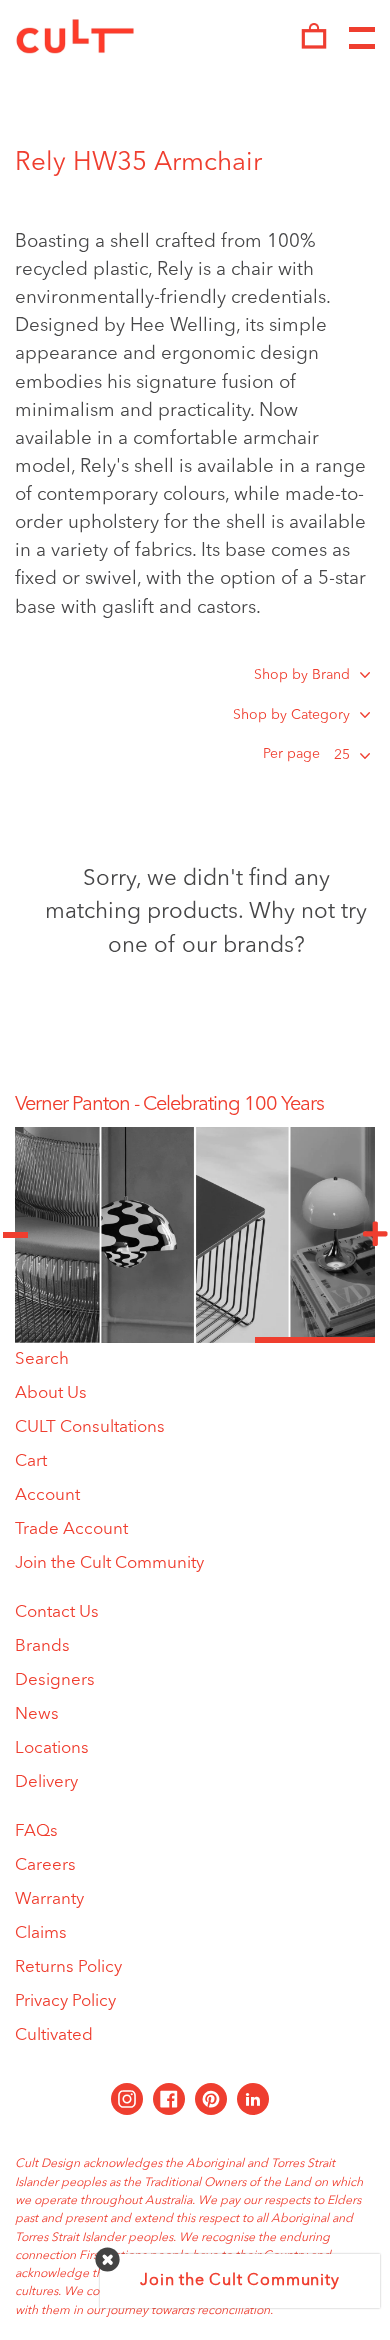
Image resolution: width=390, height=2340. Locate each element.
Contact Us (57, 1612)
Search (42, 1359)
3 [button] (315, 1340)
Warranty (49, 1899)
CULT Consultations (90, 1427)
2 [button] (195, 1340)
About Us (51, 1393)
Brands (42, 1646)
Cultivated (54, 2035)
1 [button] (75, 1340)
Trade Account (71, 1529)
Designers (55, 1680)
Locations (52, 1748)
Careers (45, 1865)
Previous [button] (15, 1235)
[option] (195, 1105)
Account (47, 1495)
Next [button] (375, 1235)
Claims (41, 1933)
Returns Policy (68, 1967)
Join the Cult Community (109, 1563)
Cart (31, 1461)
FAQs (36, 1831)
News (37, 1714)
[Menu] (362, 39)
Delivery (46, 1782)
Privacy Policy (65, 2001)
